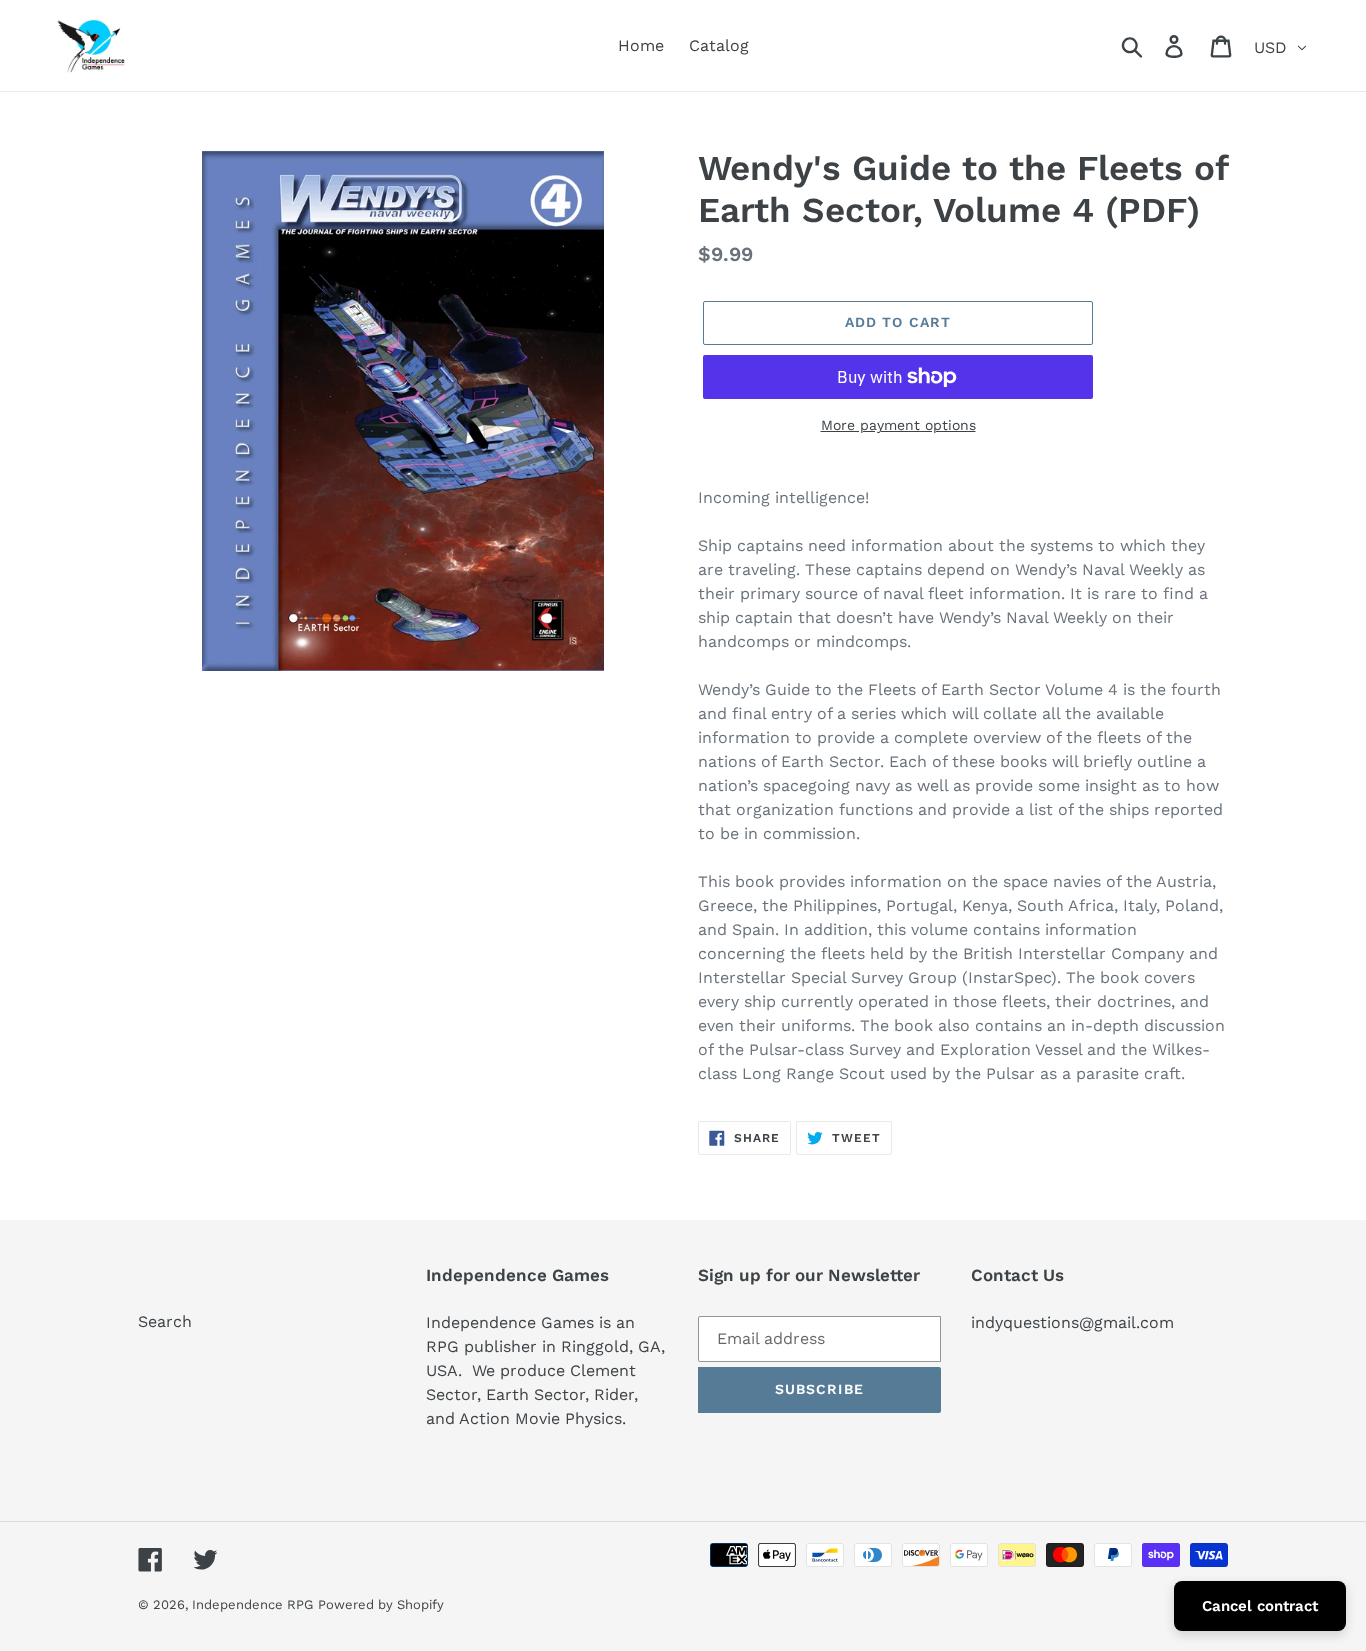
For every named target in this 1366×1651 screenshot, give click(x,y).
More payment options (898, 425)
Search (165, 1321)
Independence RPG (252, 1604)
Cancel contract (1260, 1606)
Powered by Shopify (381, 1604)
